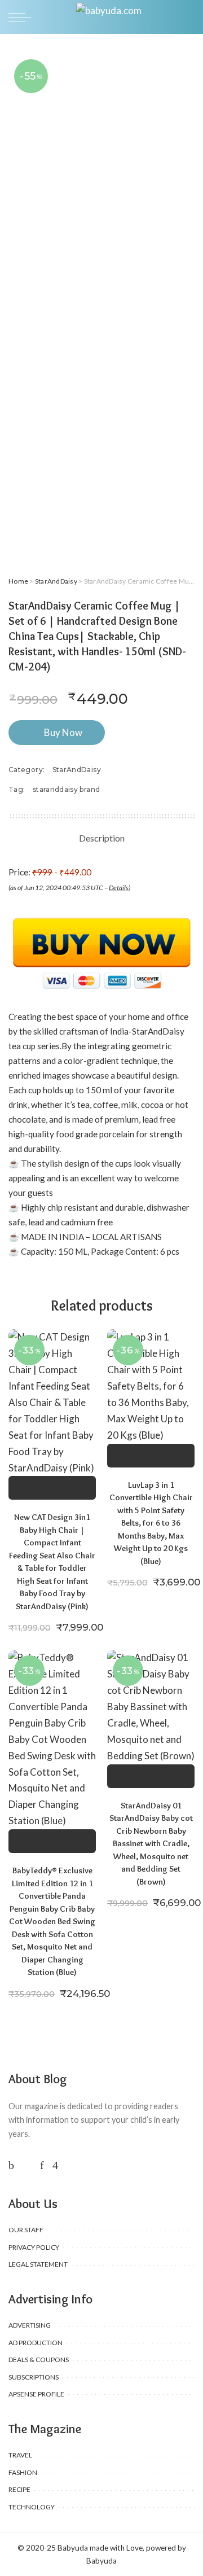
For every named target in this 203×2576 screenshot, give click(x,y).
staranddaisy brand (66, 789)
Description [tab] (102, 838)
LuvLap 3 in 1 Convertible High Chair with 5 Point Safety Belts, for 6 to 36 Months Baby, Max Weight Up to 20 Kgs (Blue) (151, 1523)
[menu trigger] (23, 17)
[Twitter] (27, 2165)
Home (18, 581)
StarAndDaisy (56, 581)
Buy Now (63, 732)
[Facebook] (11, 2165)
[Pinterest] (42, 2165)
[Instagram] (55, 2165)
